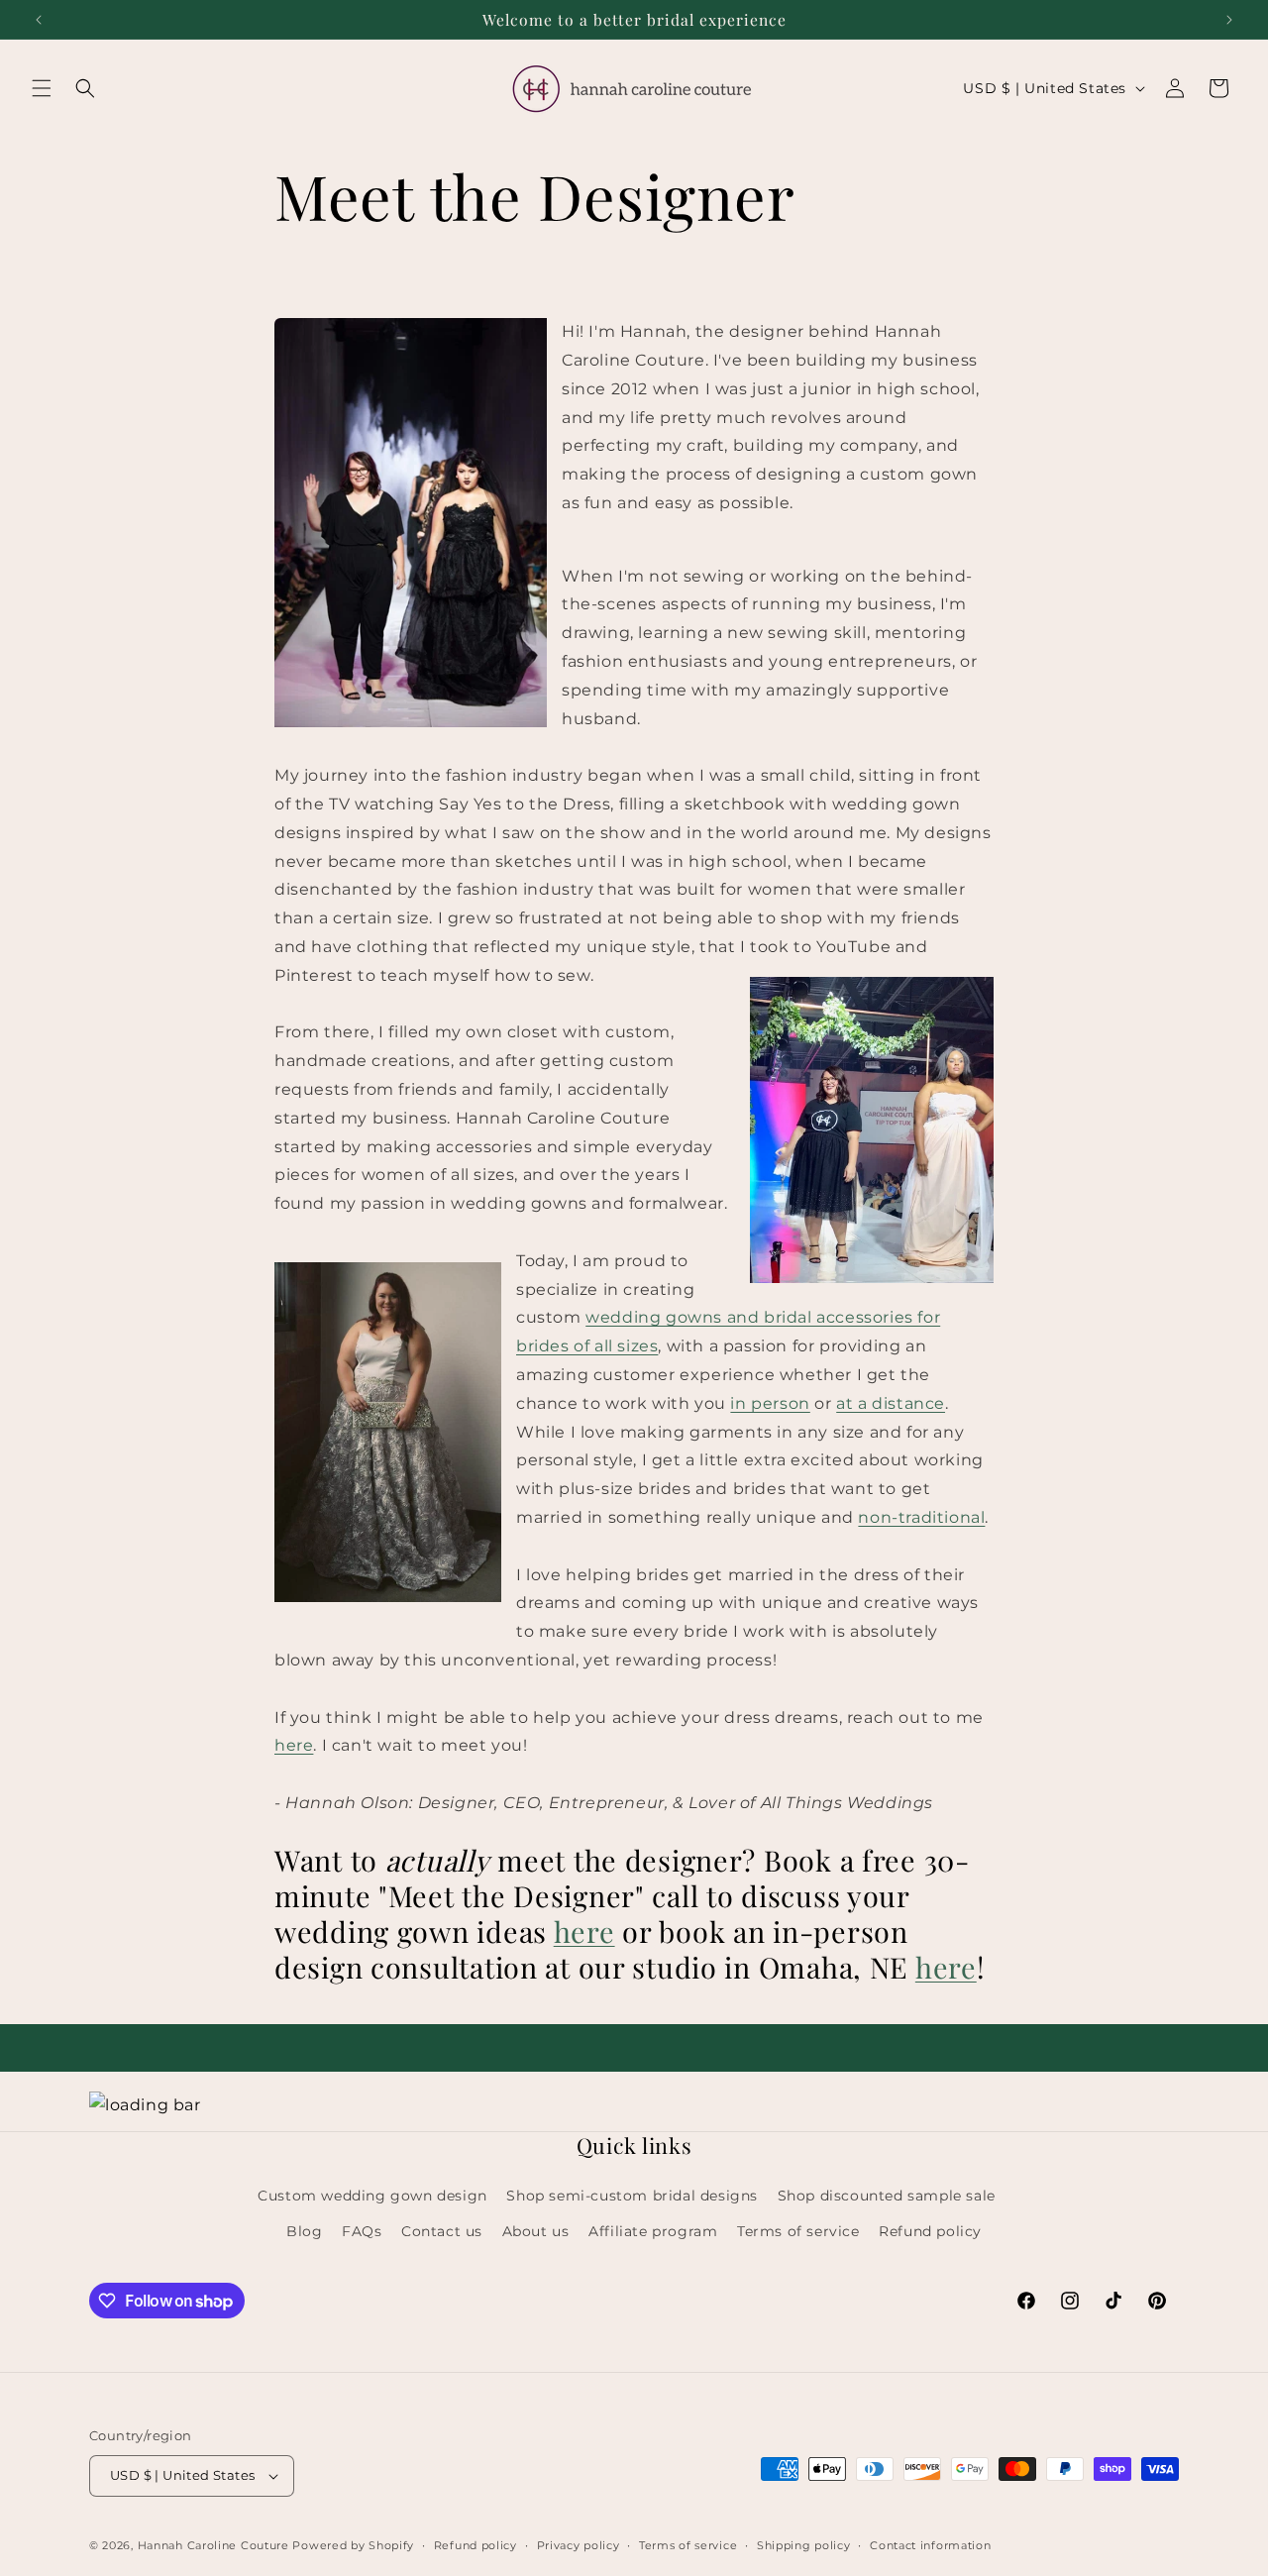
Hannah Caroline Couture (213, 2545)
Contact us (442, 2231)
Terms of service (798, 2231)
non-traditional (921, 1517)
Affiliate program (653, 2231)
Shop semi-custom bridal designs (632, 2196)
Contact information (930, 2545)
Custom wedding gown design (372, 2196)
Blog (304, 2231)
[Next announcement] (1229, 20)
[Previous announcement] (39, 20)
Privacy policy (579, 2545)
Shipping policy (804, 2545)
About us (536, 2231)
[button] (42, 88)
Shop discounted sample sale (887, 2196)
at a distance (891, 1403)
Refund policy (930, 2231)
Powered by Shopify (353, 2545)
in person (770, 1403)
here (294, 1745)
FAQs (362, 2231)
